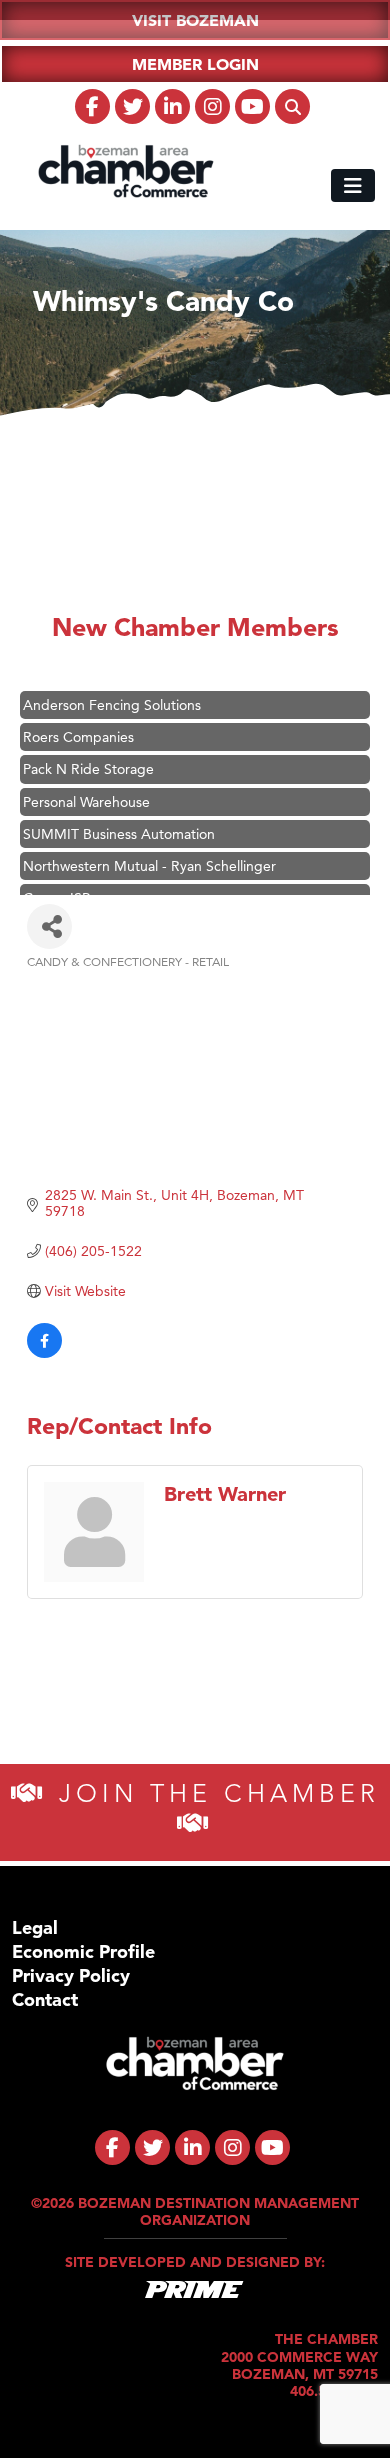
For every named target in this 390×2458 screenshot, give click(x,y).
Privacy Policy (71, 1975)
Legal (35, 1927)
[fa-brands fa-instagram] (212, 106)
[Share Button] (49, 926)
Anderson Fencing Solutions (112, 695)
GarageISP (56, 888)
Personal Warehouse (86, 792)
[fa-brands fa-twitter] (132, 106)
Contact (45, 1999)
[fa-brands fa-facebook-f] (92, 106)
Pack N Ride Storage (88, 759)
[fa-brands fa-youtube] (252, 106)
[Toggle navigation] (353, 185)
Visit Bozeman (195, 20)
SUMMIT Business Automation (119, 824)
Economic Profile (83, 1951)
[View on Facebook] (44, 1353)
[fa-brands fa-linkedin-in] (172, 106)
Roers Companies (78, 727)
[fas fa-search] (292, 106)
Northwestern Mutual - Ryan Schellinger (149, 856)
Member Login (195, 64)
